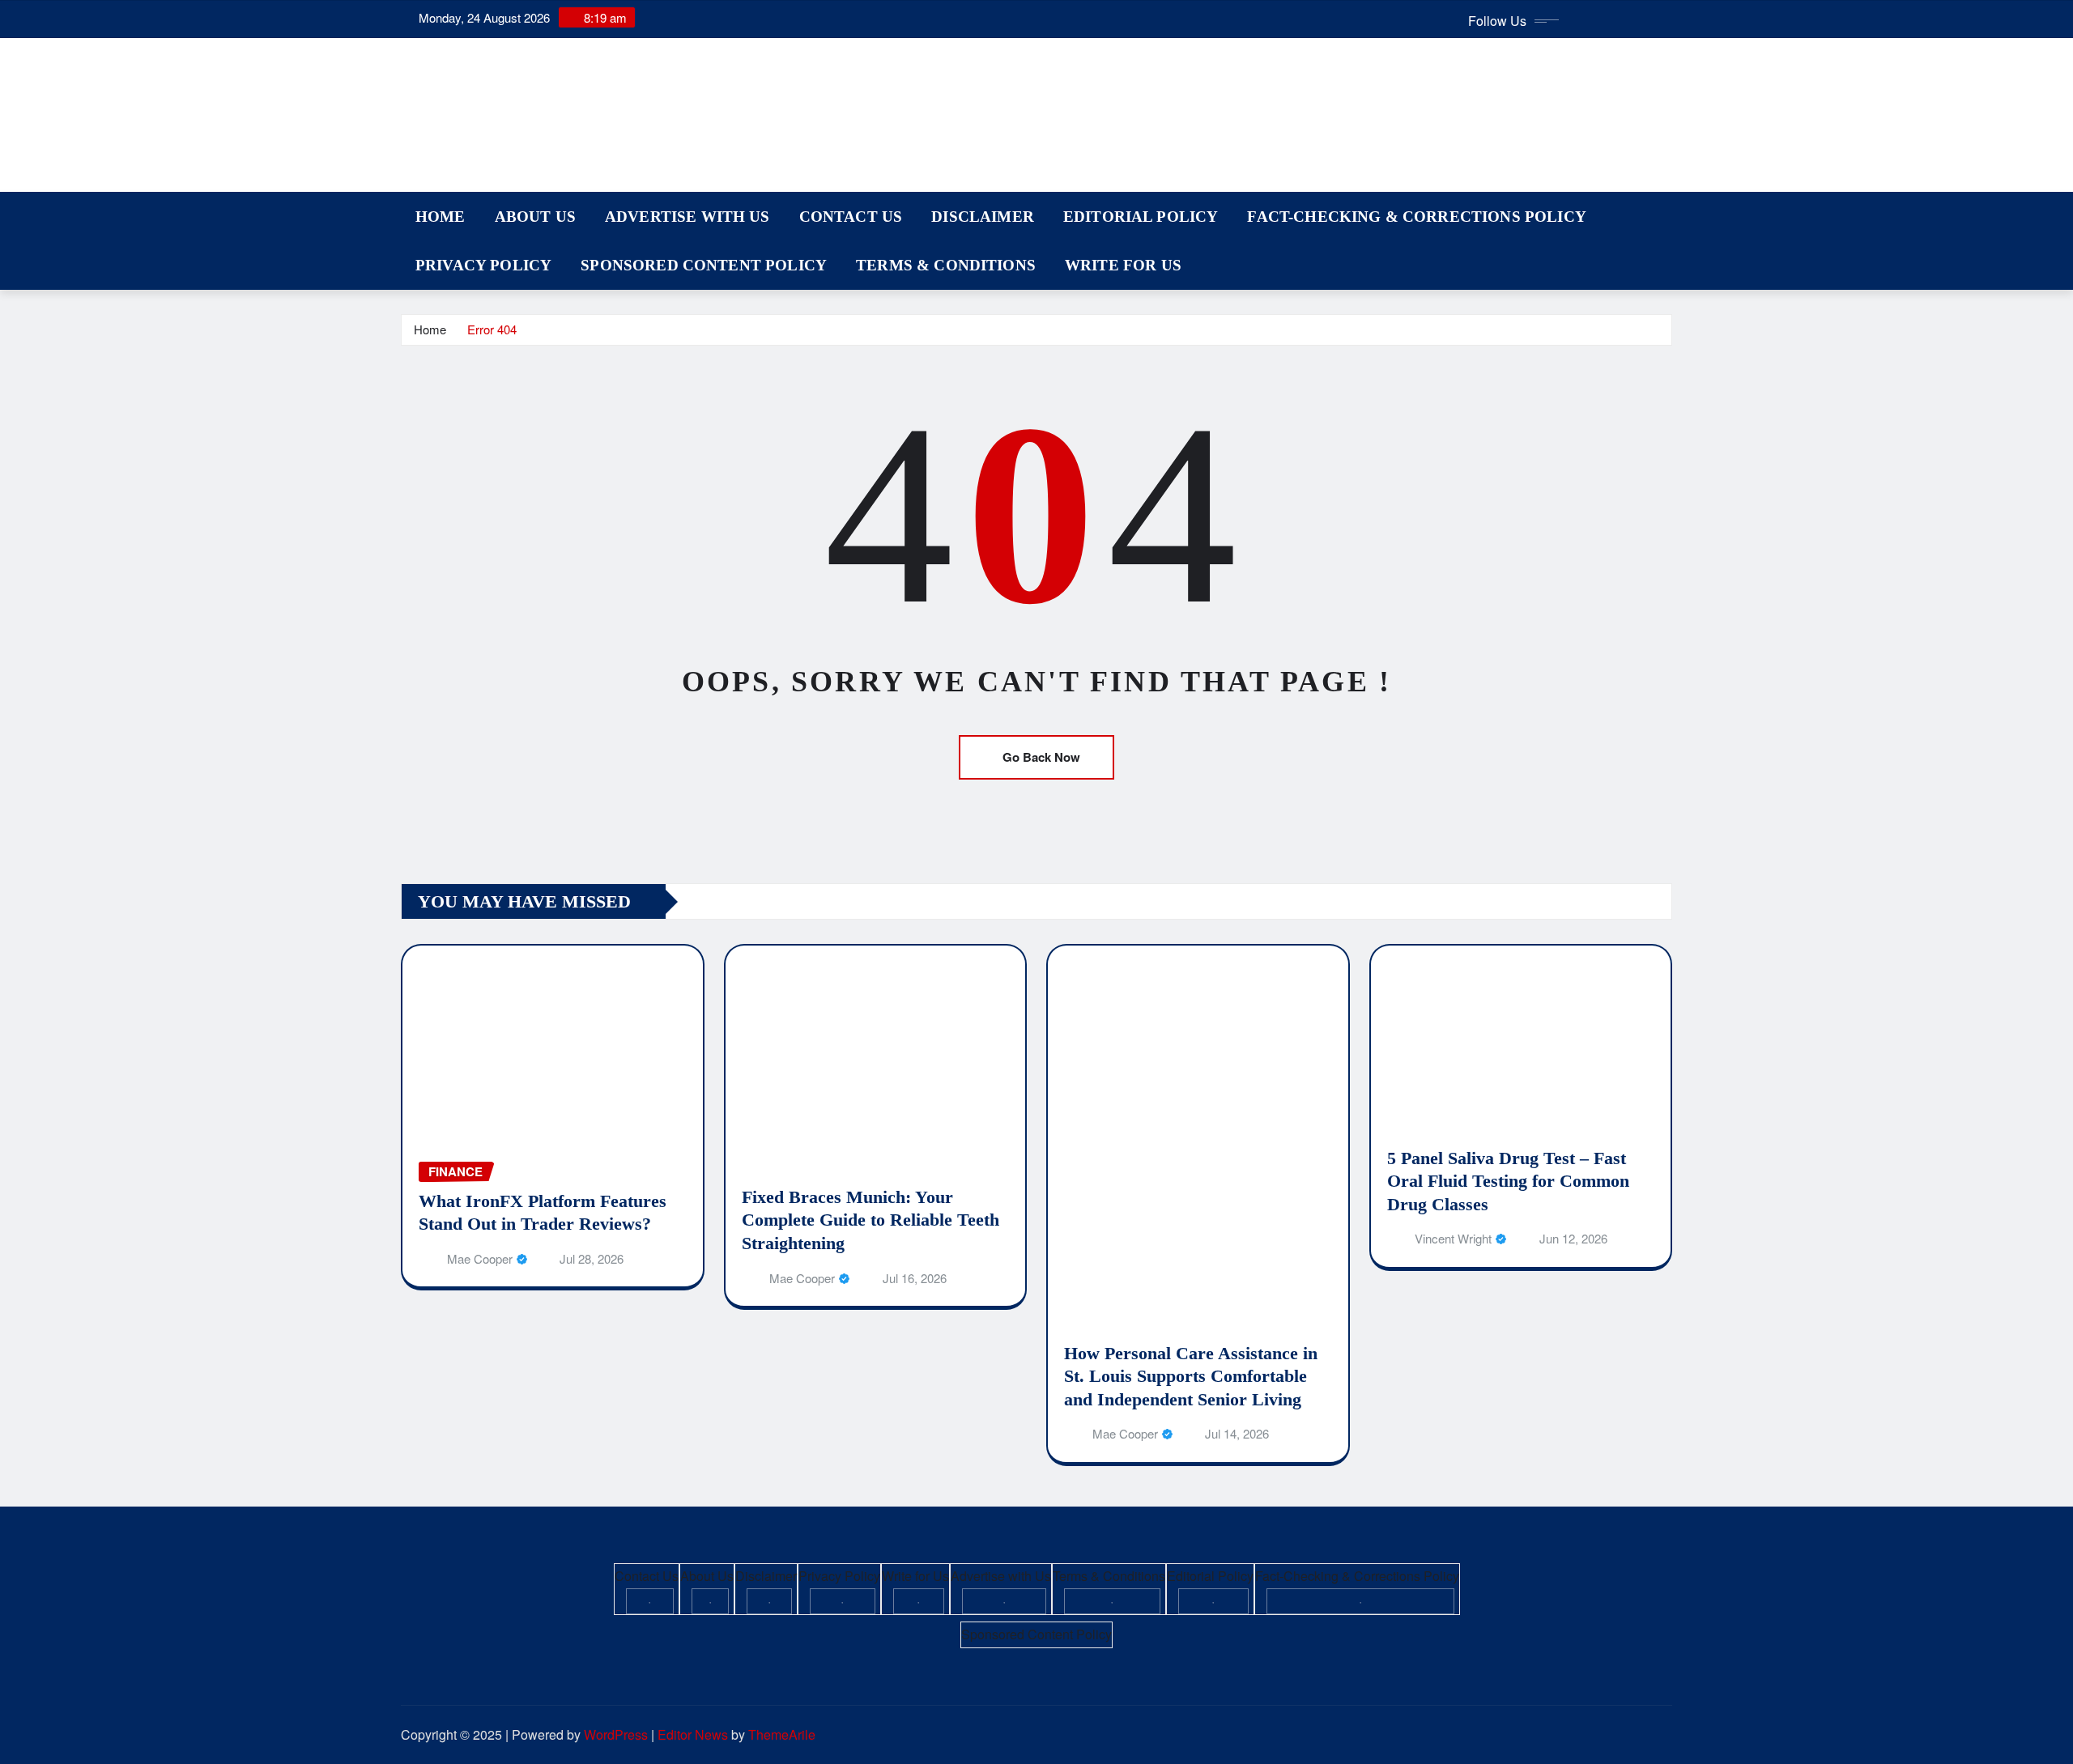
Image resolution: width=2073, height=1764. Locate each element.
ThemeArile (782, 1734)
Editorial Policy (1141, 217)
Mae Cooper (480, 1258)
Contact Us (851, 217)
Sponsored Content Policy (704, 265)
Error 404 (492, 329)
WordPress (616, 1734)
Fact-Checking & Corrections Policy (1416, 217)
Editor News (693, 1734)
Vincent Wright (1453, 1238)
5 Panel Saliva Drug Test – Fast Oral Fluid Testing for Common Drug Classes (1508, 1181)
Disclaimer (983, 217)
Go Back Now (1041, 757)
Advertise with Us (687, 217)
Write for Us (1123, 265)
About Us (535, 217)
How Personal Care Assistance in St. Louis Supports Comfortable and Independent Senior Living (1191, 1376)
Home (441, 217)
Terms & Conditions (946, 265)
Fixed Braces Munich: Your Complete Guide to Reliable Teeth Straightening (870, 1220)
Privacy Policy (483, 265)
